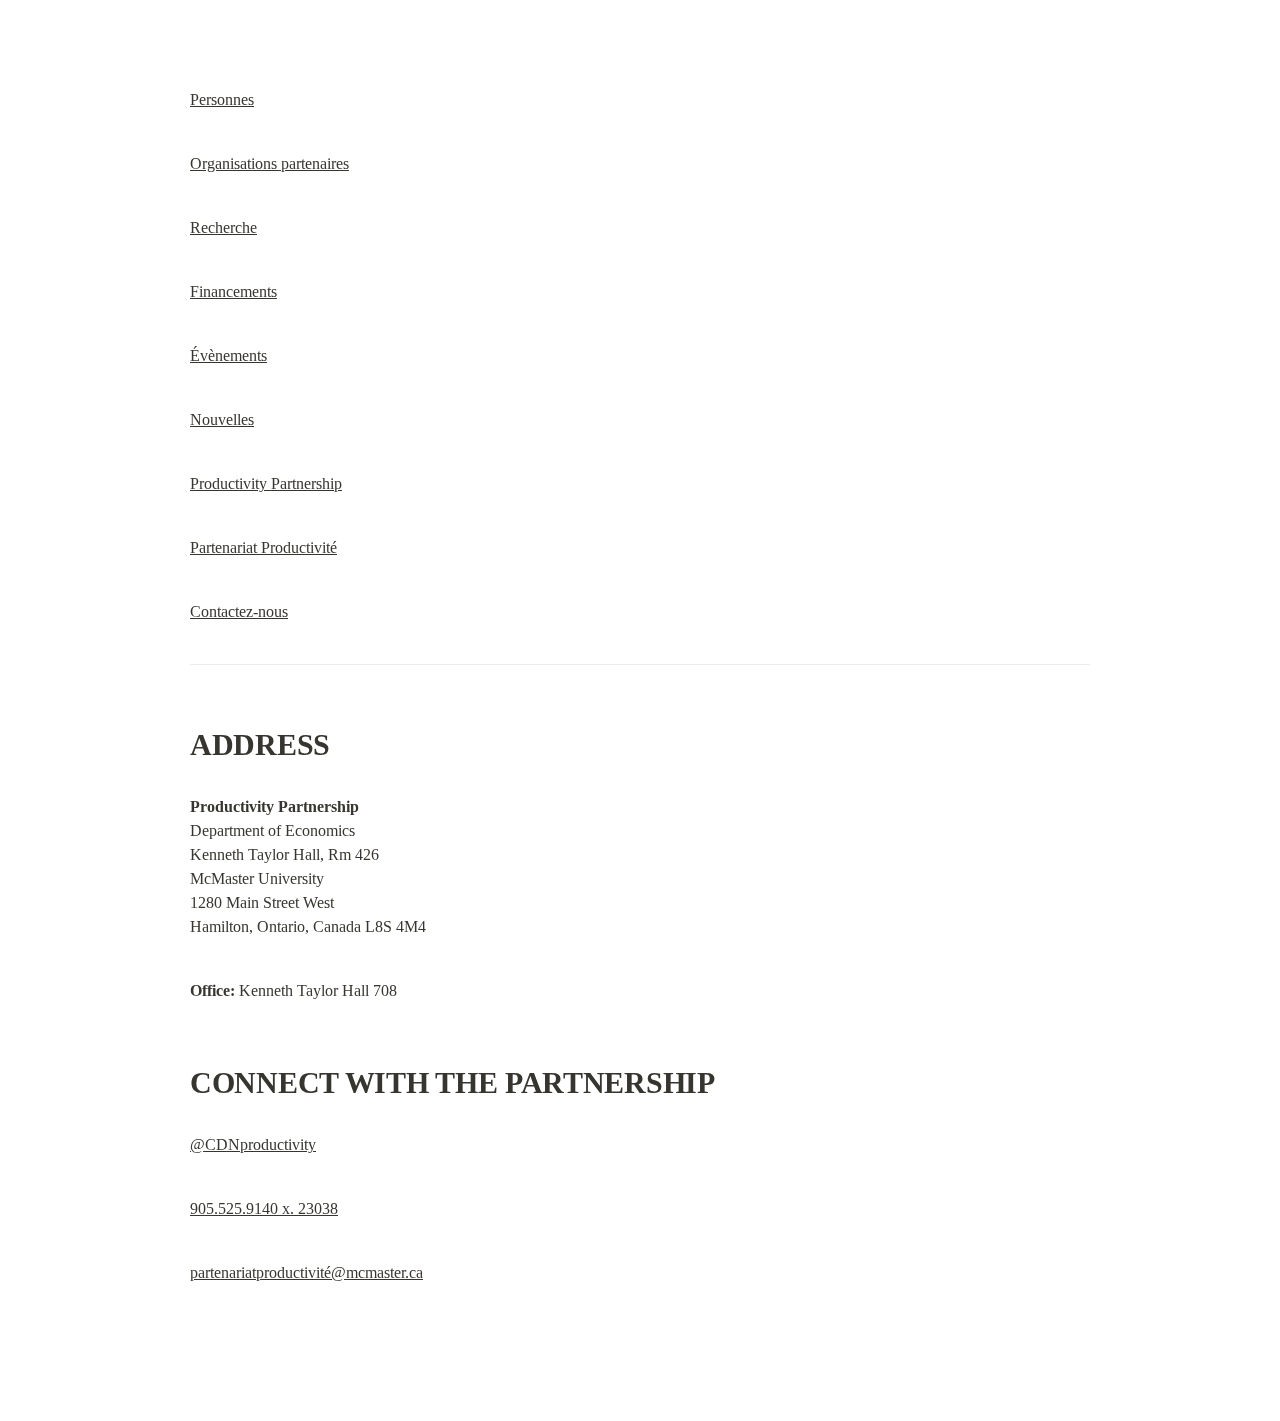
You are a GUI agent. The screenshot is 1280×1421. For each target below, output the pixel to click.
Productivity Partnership (266, 483)
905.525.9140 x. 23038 (264, 1208)
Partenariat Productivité (263, 547)
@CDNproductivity (253, 1144)
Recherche (223, 227)
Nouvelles (222, 419)
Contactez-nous (239, 611)
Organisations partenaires (269, 163)
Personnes (222, 99)
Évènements (228, 355)
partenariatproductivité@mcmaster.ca (306, 1272)
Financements (233, 291)
